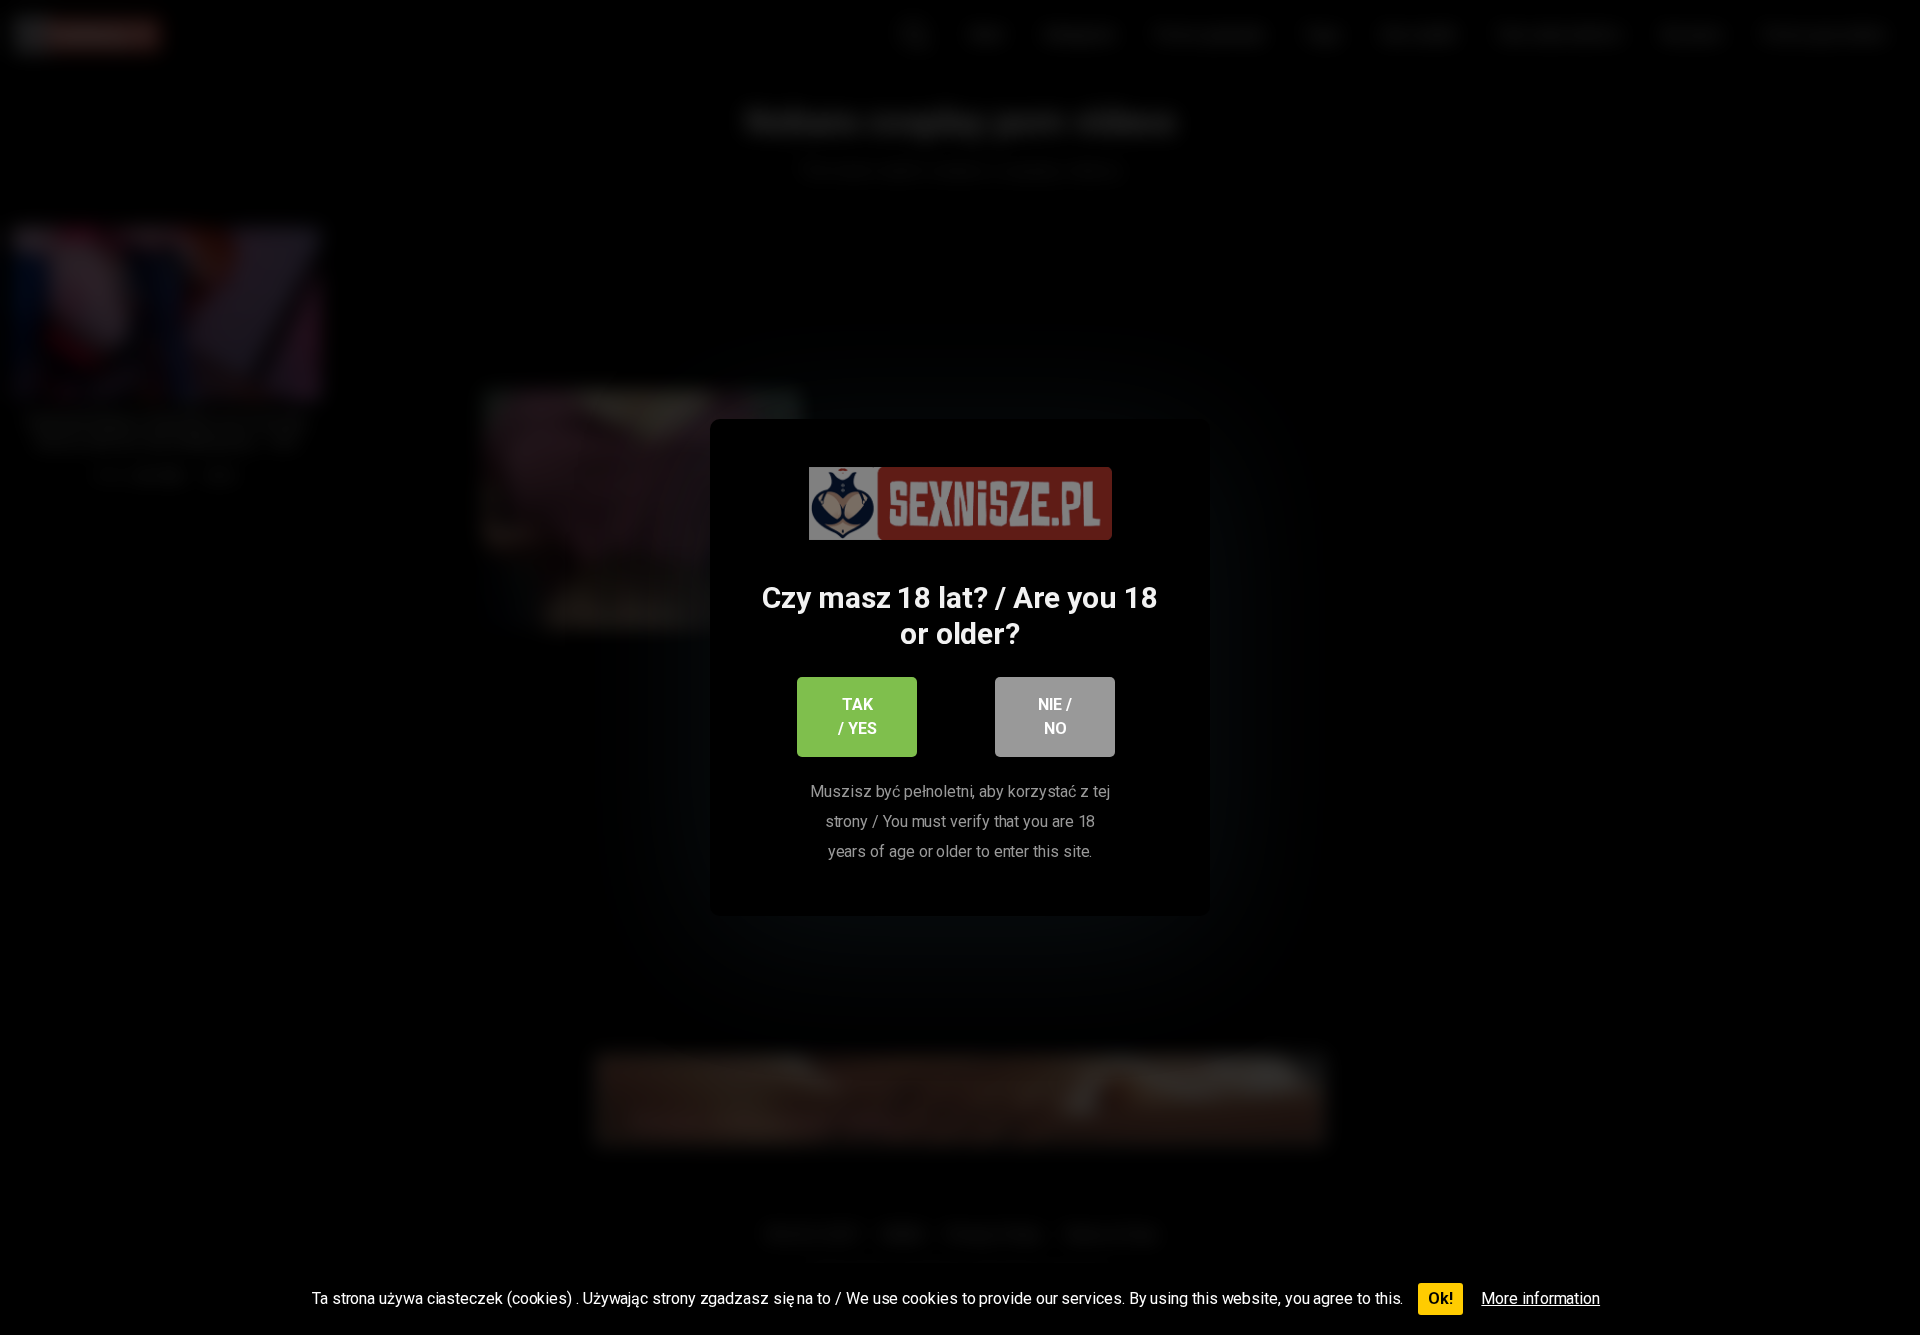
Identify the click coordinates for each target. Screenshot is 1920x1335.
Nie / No (1055, 716)
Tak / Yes (857, 716)
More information (1540, 1298)
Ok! (1440, 1298)
